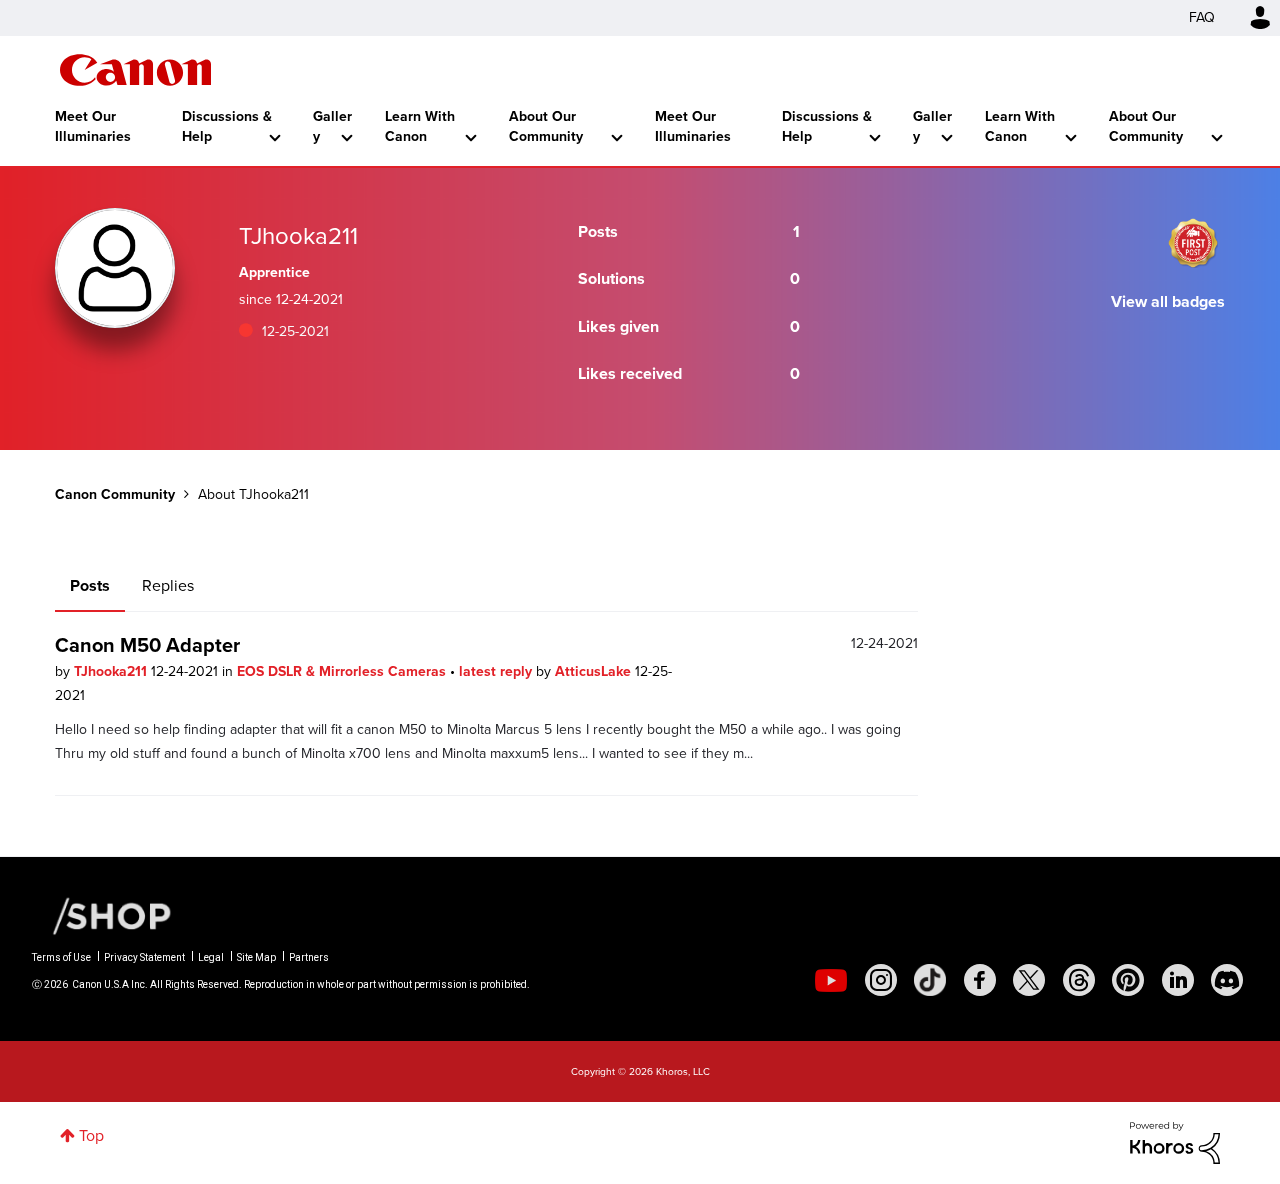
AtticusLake (595, 671)
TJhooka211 (112, 671)
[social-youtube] (831, 980)
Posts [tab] (90, 585)
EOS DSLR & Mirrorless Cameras (343, 671)
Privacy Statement (144, 957)
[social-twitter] (1029, 980)
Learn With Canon (420, 126)
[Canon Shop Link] (102, 915)
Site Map (256, 957)
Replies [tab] (168, 585)
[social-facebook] (980, 980)
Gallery (332, 126)
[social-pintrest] (1128, 980)
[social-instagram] (881, 980)
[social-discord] (1227, 980)
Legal (211, 957)
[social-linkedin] (1178, 980)
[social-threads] (1079, 980)
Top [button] (91, 1135)
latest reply (497, 671)
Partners (309, 957)
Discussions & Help (227, 126)
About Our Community (546, 126)
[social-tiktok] (930, 980)
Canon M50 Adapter (147, 645)
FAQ (1202, 17)
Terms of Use (61, 957)
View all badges (1168, 301)
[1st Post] (1193, 243)
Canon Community (135, 70)
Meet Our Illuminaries (93, 126)
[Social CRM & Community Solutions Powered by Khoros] (1175, 1141)
